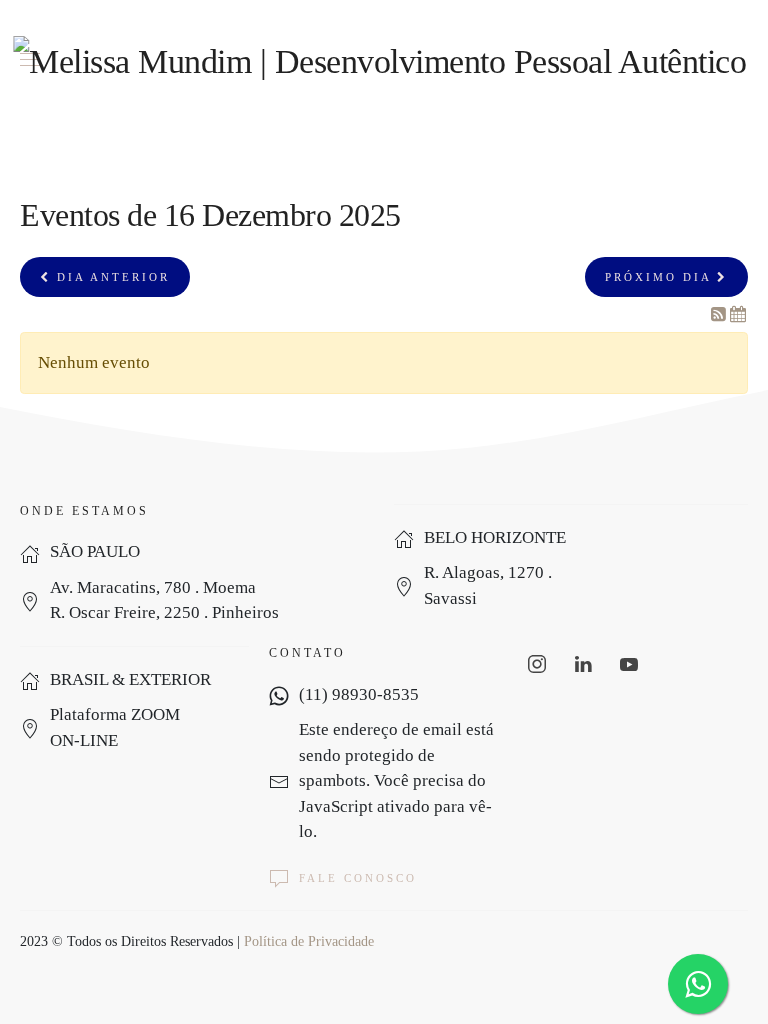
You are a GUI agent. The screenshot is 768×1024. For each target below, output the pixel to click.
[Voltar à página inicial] (384, 60)
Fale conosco (358, 878)
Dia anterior (110, 277)
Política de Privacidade (309, 941)
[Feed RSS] (720, 314)
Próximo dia (661, 277)
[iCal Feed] (738, 314)
